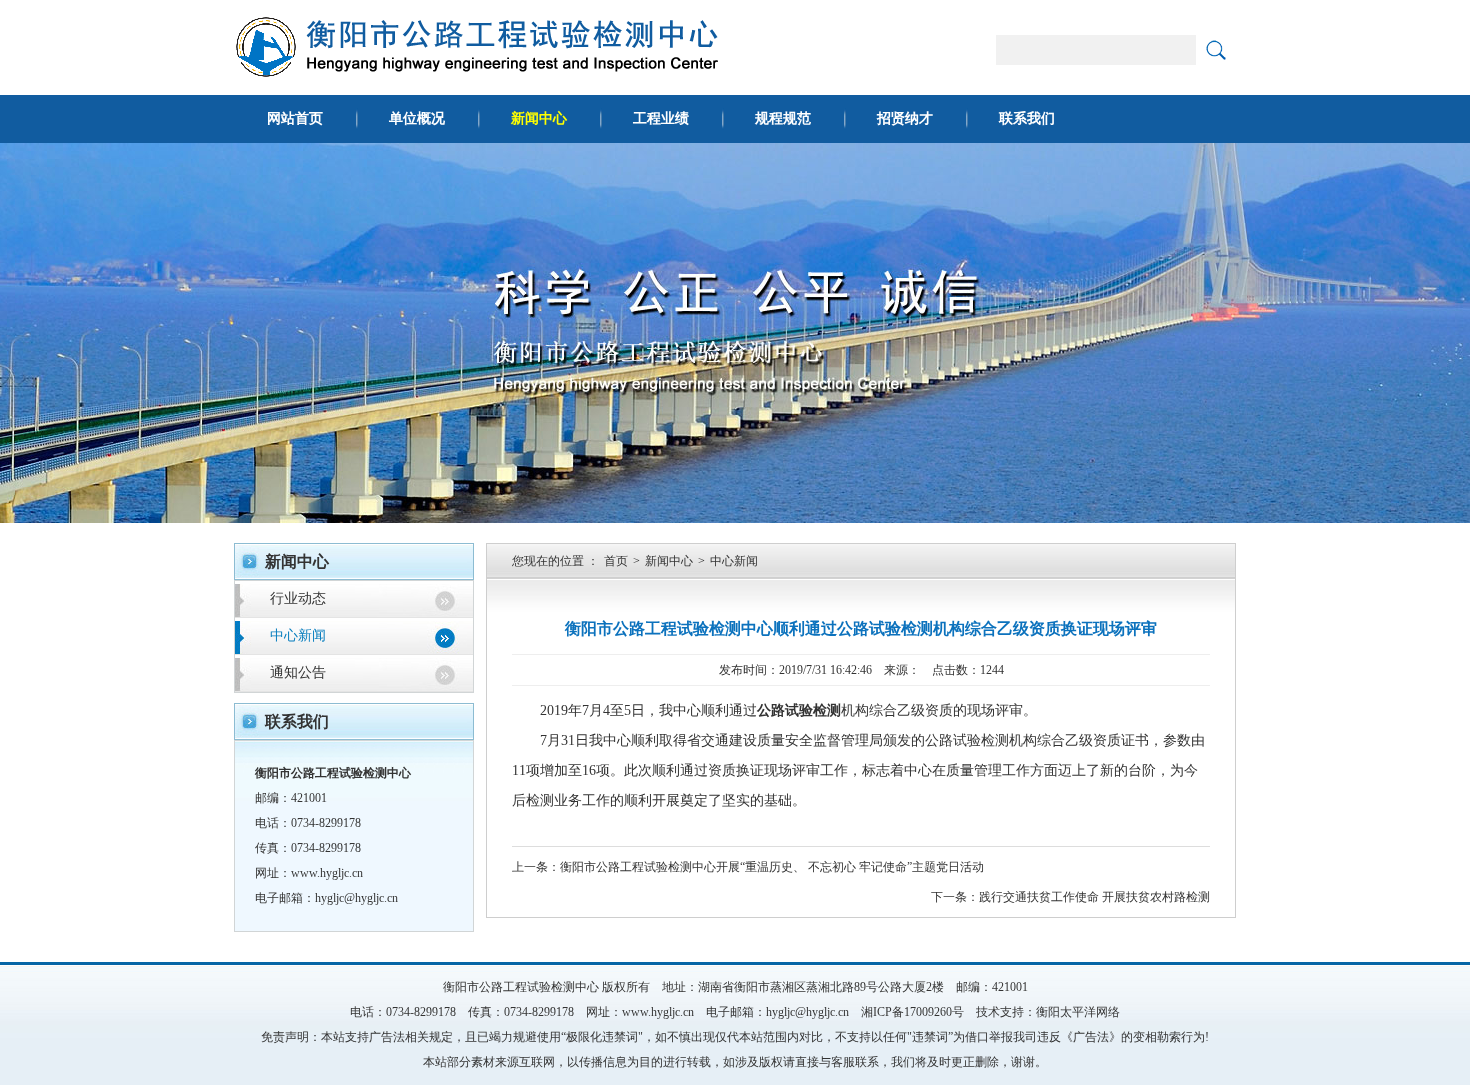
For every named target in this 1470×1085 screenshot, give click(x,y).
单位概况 (417, 118)
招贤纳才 (905, 118)
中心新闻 (298, 635)
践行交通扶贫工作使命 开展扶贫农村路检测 (1094, 897)
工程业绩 (661, 118)
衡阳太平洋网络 (1078, 1012)
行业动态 (298, 598)
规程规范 (783, 118)
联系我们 (1027, 118)
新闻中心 (539, 118)
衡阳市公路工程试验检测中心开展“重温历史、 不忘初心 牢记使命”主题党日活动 (772, 867)
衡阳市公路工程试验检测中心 (521, 987)
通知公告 (298, 672)
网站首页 (295, 118)
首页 (616, 561)
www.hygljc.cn (327, 873)
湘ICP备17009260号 (912, 1012)
